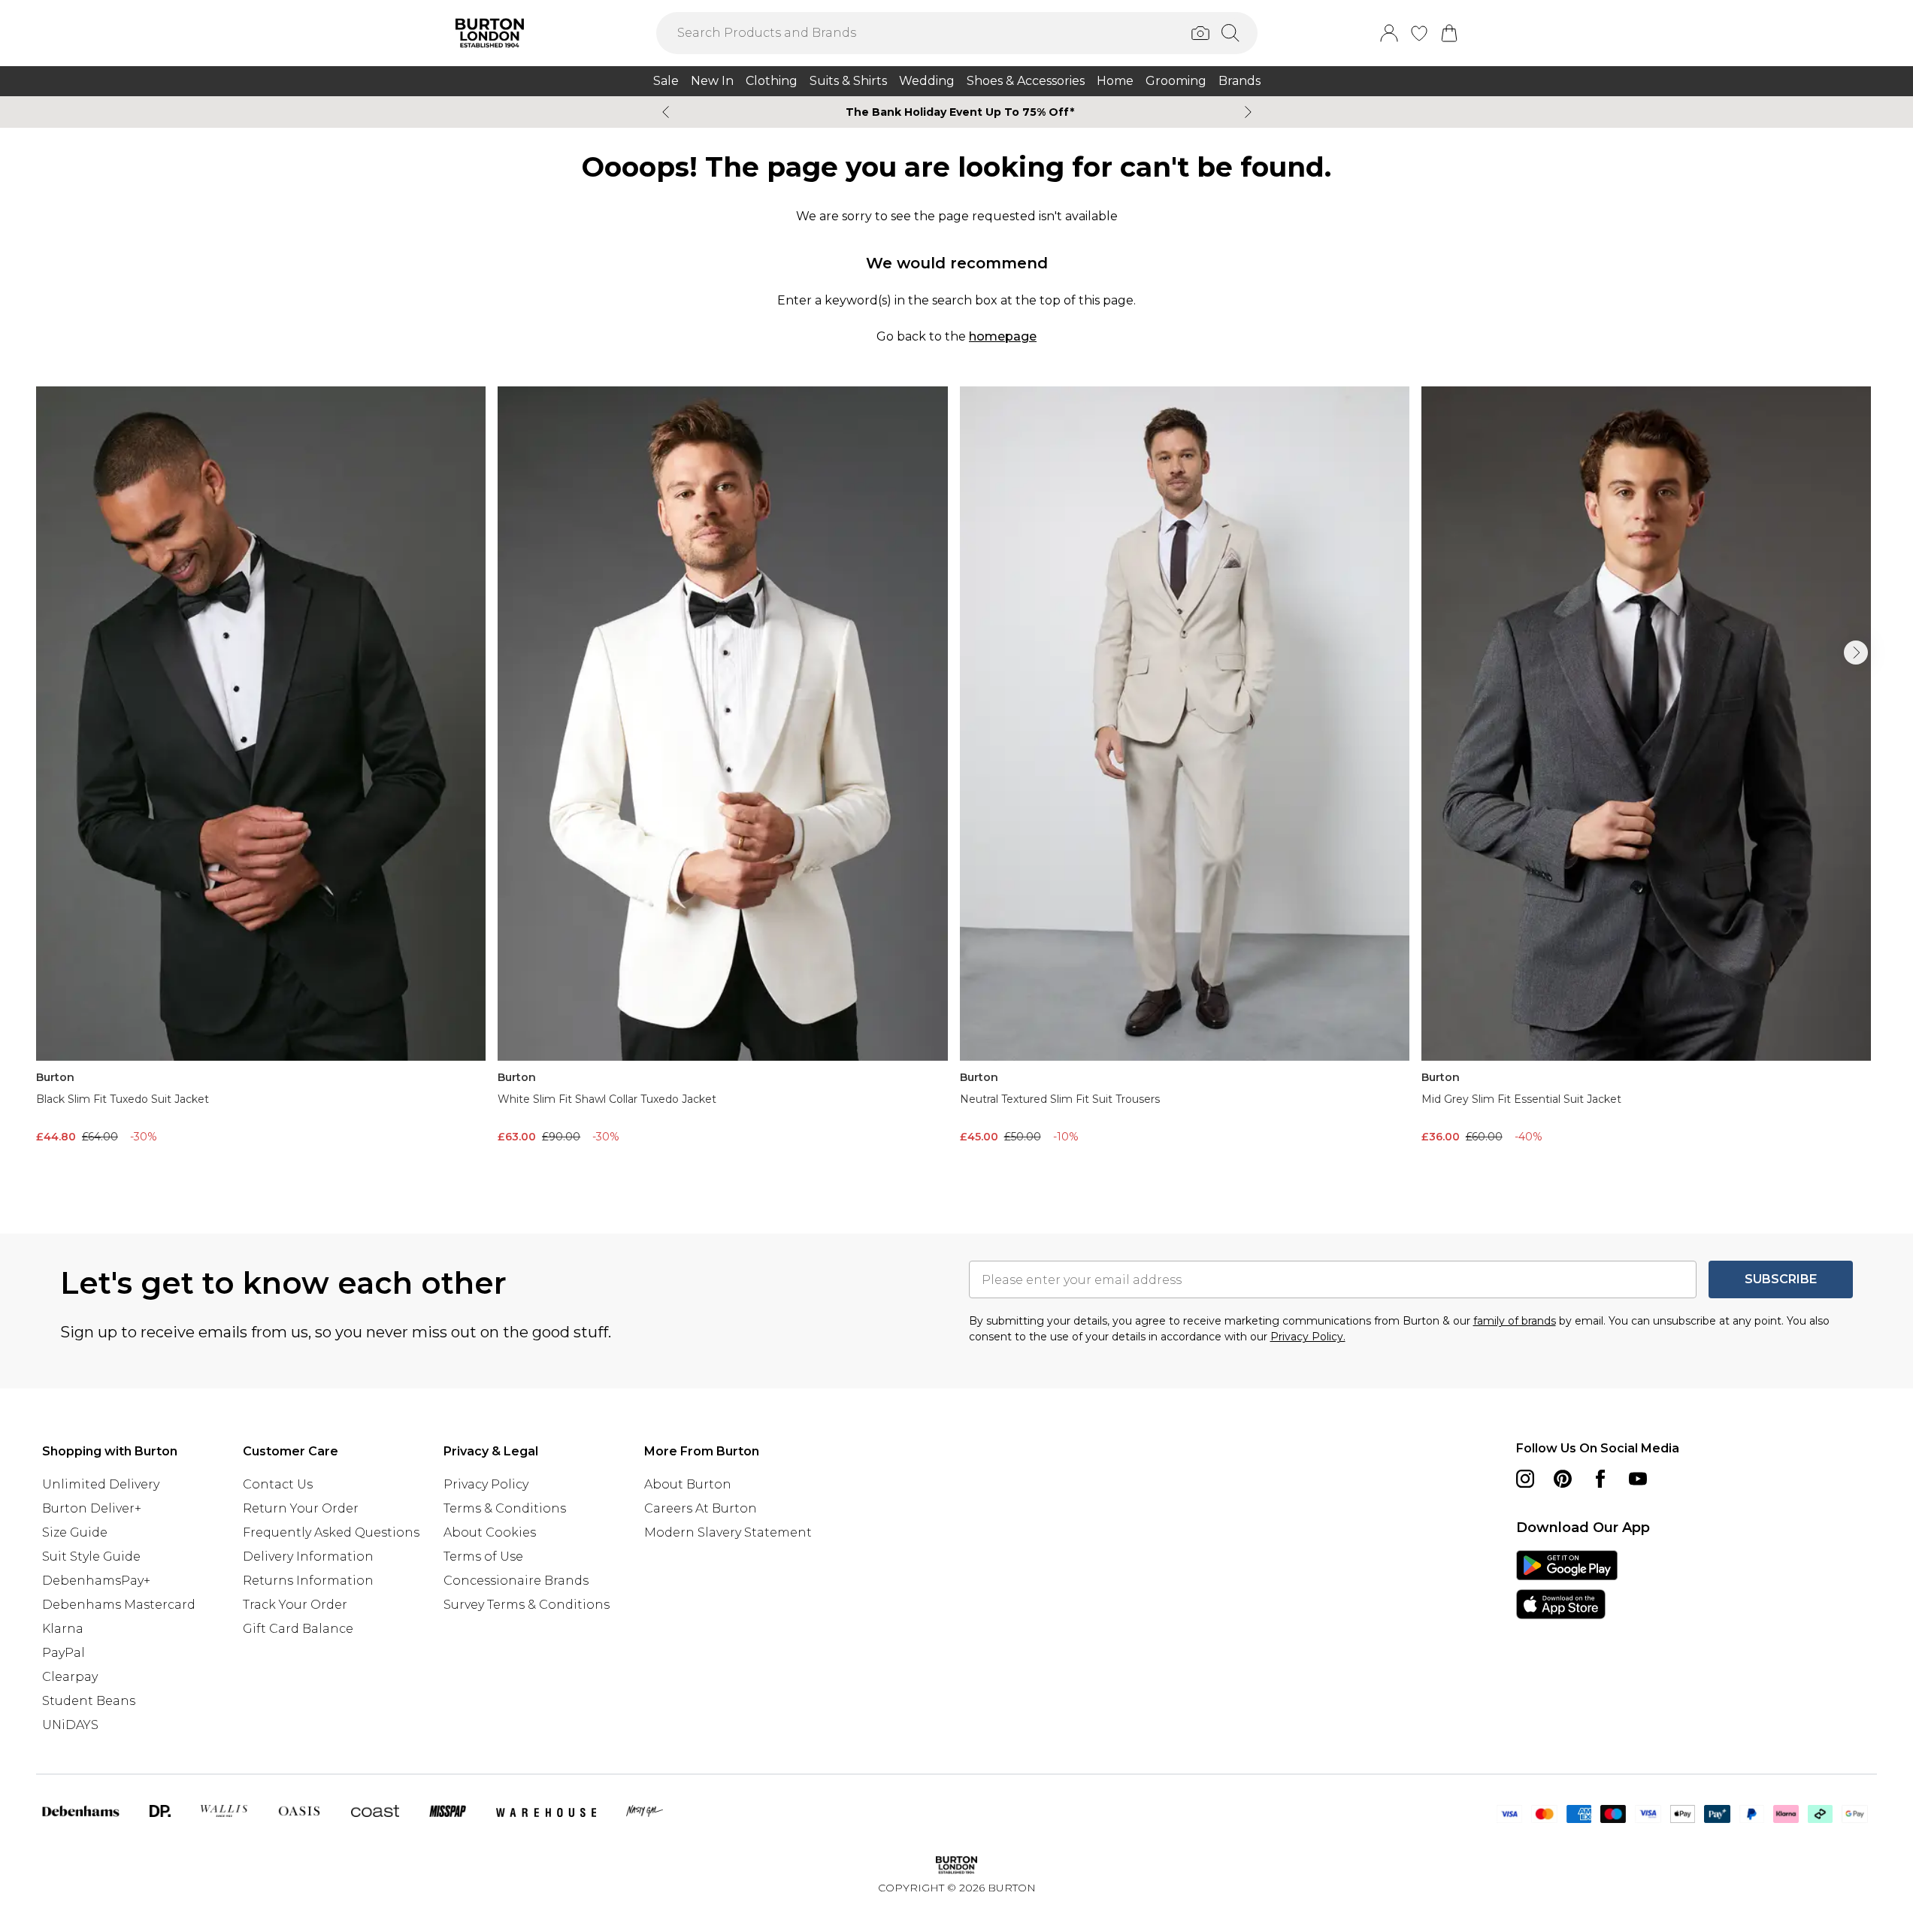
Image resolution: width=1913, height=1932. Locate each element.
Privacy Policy (486, 1484)
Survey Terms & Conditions (527, 1605)
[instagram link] (1525, 1479)
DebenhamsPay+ (96, 1581)
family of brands (1515, 1321)
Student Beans (89, 1701)
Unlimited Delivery (101, 1484)
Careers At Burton (701, 1508)
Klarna (63, 1629)
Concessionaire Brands (516, 1581)
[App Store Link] (1567, 1585)
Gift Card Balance (298, 1629)
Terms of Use (483, 1557)
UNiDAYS (70, 1725)
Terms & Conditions (505, 1508)
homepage (1003, 336)
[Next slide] (1248, 112)
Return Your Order (301, 1508)
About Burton (688, 1484)
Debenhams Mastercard (119, 1605)
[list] (956, 786)
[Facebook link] (1600, 1479)
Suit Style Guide (91, 1557)
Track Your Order (295, 1605)
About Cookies (490, 1532)
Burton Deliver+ (92, 1508)
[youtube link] (1638, 1479)
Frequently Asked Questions (331, 1532)
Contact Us (278, 1484)
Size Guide (75, 1532)
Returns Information (308, 1581)
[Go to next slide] (1856, 653)
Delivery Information (308, 1557)
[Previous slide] (666, 112)
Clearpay (70, 1677)
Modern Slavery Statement (728, 1532)
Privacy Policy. (1308, 1337)
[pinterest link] (1563, 1479)
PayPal (64, 1653)
